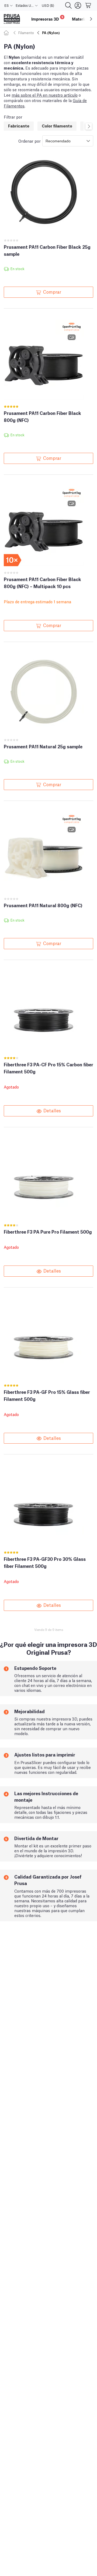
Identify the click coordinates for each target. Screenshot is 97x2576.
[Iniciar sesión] (78, 5)
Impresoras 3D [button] (47, 18)
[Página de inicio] (7, 33)
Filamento (26, 33)
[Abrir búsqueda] (68, 5)
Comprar (52, 291)
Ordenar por (30, 141)
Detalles (52, 1110)
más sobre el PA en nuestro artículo (45, 95)
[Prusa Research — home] (12, 19)
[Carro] (88, 5)
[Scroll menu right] (91, 19)
